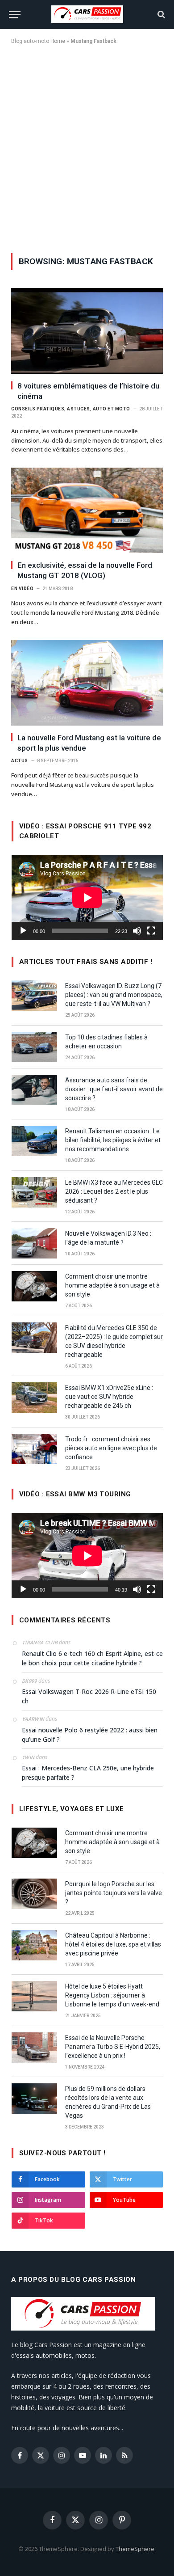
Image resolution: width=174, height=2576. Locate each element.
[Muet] (137, 931)
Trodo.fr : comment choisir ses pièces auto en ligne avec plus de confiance (111, 1448)
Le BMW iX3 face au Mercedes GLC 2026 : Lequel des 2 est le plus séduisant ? (114, 1191)
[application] (87, 897)
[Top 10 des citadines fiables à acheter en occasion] (34, 1047)
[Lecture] (23, 931)
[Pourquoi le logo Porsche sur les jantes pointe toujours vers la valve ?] (34, 1894)
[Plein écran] (151, 931)
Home (58, 41)
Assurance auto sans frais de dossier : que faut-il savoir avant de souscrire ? (114, 1089)
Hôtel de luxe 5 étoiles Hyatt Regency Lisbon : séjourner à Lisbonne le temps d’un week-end (112, 1995)
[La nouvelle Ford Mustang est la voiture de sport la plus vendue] (87, 682)
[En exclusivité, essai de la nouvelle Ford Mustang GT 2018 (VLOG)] (87, 510)
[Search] (160, 15)
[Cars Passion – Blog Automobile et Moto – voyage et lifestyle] (87, 14)
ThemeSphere (135, 2549)
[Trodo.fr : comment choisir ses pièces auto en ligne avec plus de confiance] (34, 1449)
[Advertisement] (87, 147)
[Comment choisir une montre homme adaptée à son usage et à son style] (34, 1286)
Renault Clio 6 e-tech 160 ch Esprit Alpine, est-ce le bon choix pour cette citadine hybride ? (92, 1658)
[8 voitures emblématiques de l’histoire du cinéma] (87, 331)
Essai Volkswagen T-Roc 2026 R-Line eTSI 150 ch (89, 1696)
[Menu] (15, 15)
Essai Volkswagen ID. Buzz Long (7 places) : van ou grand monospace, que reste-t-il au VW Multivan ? (114, 995)
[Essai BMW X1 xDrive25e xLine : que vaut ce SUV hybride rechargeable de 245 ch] (34, 1398)
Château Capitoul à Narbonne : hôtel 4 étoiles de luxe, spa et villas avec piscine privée (113, 1944)
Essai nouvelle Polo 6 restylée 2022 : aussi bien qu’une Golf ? (90, 1735)
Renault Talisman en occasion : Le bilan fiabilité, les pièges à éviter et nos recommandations (113, 1140)
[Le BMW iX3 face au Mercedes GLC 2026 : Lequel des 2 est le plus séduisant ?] (34, 1192)
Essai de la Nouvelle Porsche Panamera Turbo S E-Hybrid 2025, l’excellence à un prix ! (113, 2047)
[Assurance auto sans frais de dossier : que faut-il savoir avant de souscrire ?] (34, 1090)
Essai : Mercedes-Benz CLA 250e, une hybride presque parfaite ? (88, 1773)
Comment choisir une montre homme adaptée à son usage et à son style (112, 1285)
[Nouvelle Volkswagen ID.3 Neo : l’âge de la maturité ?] (34, 1243)
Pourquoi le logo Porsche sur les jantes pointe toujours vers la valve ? (114, 1893)
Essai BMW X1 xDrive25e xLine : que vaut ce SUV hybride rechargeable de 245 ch (109, 1397)
